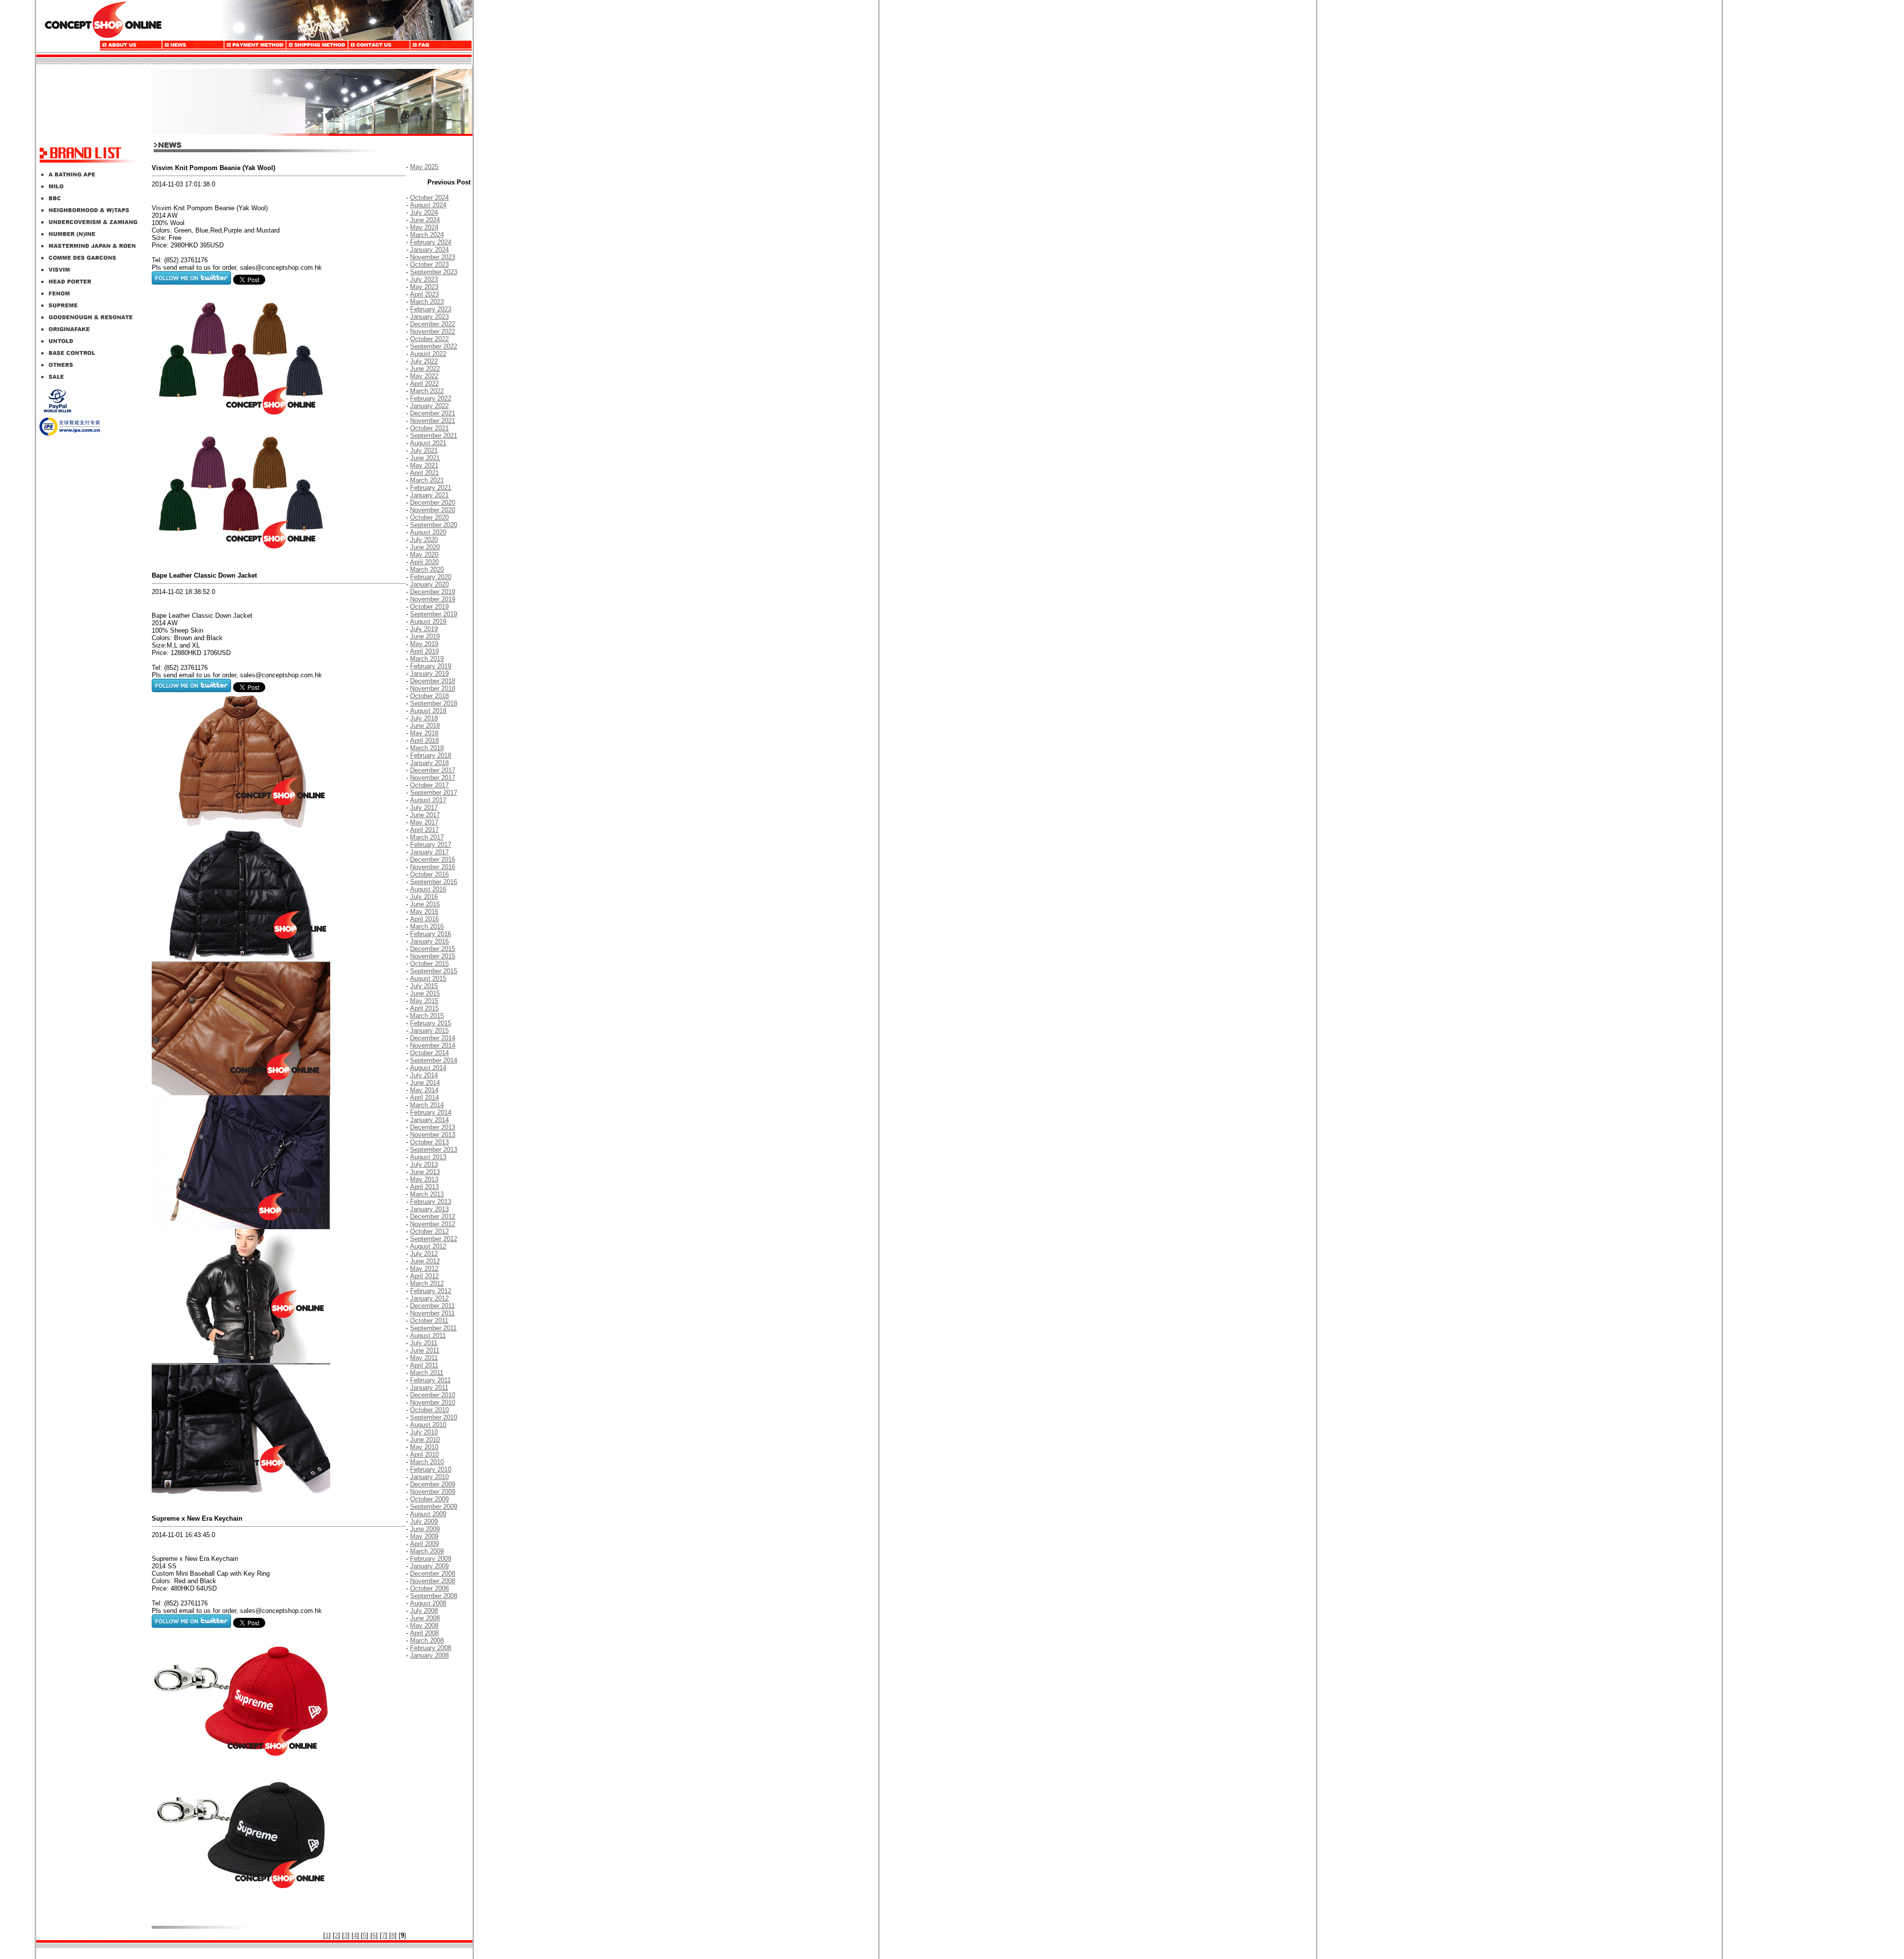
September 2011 (433, 1328)
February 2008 (431, 1648)
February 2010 (431, 1469)
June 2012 (425, 1261)
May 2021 (424, 465)
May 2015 (424, 1001)
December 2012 (433, 1217)
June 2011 (425, 1350)
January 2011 (429, 1388)
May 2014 (424, 1090)
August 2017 (428, 800)
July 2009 (424, 1521)
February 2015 (431, 1023)
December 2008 (433, 1573)
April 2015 (424, 1008)
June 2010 (425, 1440)
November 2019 (433, 599)
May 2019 (424, 644)
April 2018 (424, 741)
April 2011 (424, 1365)
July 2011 (424, 1343)
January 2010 (429, 1477)
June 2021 (425, 458)
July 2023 (424, 279)
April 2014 (424, 1098)
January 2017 (429, 852)
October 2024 (429, 198)
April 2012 (424, 1276)
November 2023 (433, 257)
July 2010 (424, 1432)
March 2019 (427, 659)
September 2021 (434, 436)
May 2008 (424, 1626)
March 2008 (427, 1640)
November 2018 (433, 688)
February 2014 (431, 1112)
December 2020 (433, 503)
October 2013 (429, 1142)
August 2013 (428, 1157)
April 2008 (424, 1633)
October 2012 (429, 1231)
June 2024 (425, 220)
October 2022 (429, 339)
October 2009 (429, 1499)
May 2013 (424, 1179)
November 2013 (433, 1135)
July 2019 (424, 629)
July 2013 (424, 1164)
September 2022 (434, 346)
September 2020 (434, 525)
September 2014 (434, 1060)
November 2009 (433, 1492)
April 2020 (424, 562)
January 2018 (429, 763)
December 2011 (432, 1306)
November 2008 (433, 1581)
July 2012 (424, 1254)
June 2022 (425, 369)
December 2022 (433, 324)
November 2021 (433, 421)
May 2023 (424, 287)
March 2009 (427, 1551)
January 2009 (429, 1566)
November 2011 (432, 1313)
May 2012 (424, 1269)
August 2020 (428, 532)
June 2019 (425, 636)
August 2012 (428, 1246)
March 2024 (427, 235)
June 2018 (425, 726)
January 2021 (429, 495)
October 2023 (429, 265)
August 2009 (428, 1514)
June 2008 (425, 1618)
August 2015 (428, 979)
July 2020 (424, 540)
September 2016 (434, 882)
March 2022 (427, 391)
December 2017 (433, 770)
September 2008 (434, 1596)
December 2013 (433, 1127)
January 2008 (429, 1655)
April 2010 (424, 1454)
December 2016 (433, 860)
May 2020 (424, 555)
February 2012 (431, 1291)
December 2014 (433, 1038)
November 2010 (433, 1402)
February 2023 (431, 309)
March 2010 (427, 1462)
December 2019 (433, 592)
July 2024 (424, 212)
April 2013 (424, 1187)
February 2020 (431, 577)
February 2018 (431, 755)
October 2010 (429, 1410)
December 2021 (433, 413)
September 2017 (434, 793)
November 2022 (433, 331)
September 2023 (434, 272)
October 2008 (429, 1588)
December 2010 (433, 1395)
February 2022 (431, 398)
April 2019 (424, 651)
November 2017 (433, 778)
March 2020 (427, 569)
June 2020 (425, 547)
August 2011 (428, 1336)
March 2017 (427, 837)
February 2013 (431, 1202)
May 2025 (424, 167)
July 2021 (424, 450)
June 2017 (425, 815)
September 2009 (434, 1507)
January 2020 (429, 584)
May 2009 (424, 1536)
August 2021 (428, 443)
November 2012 (433, 1224)
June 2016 (425, 904)
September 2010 (434, 1417)
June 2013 (425, 1172)
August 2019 (428, 622)
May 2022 (424, 376)
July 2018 (424, 718)
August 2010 (428, 1425)
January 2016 (429, 941)
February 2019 (431, 666)
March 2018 (427, 748)
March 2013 (427, 1194)
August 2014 (428, 1068)
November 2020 (433, 510)
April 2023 (424, 294)
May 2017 (424, 822)
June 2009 (425, 1529)
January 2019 (429, 674)
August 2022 (428, 354)
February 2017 (431, 845)
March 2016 (427, 926)
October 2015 (429, 964)
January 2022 (429, 406)
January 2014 (429, 1120)
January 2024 (429, 250)
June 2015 (425, 993)
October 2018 (429, 696)
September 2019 (434, 614)
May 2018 (424, 733)
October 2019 (429, 607)
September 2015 (434, 971)
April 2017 (424, 830)
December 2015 (433, 949)
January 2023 (429, 317)
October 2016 (429, 874)
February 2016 (431, 934)
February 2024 (431, 242)
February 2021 (431, 488)
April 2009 (424, 1544)
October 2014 (429, 1053)
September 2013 (434, 1150)
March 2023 (427, 302)
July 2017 (424, 807)
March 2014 (427, 1105)
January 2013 (429, 1209)
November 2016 (433, 867)
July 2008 (424, 1611)
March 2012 (427, 1283)
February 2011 (430, 1380)
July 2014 (424, 1075)
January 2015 (429, 1031)
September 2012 (434, 1239)
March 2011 (427, 1373)
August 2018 (428, 711)
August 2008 (428, 1603)
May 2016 (424, 912)
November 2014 (433, 1045)
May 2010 (424, 1447)
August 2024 (428, 205)
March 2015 (427, 1016)
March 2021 (427, 480)
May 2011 (424, 1358)
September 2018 (434, 703)
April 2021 (424, 473)
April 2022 (424, 384)
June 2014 (425, 1083)
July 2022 (424, 361)
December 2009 (433, 1484)
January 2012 (429, 1298)
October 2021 (429, 428)
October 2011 (429, 1321)
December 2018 (433, 681)
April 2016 (424, 919)
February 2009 (431, 1559)
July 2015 (424, 986)
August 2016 (428, 889)
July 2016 (424, 897)
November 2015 (433, 956)
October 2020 (429, 517)
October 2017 (429, 785)
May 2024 (424, 227)
